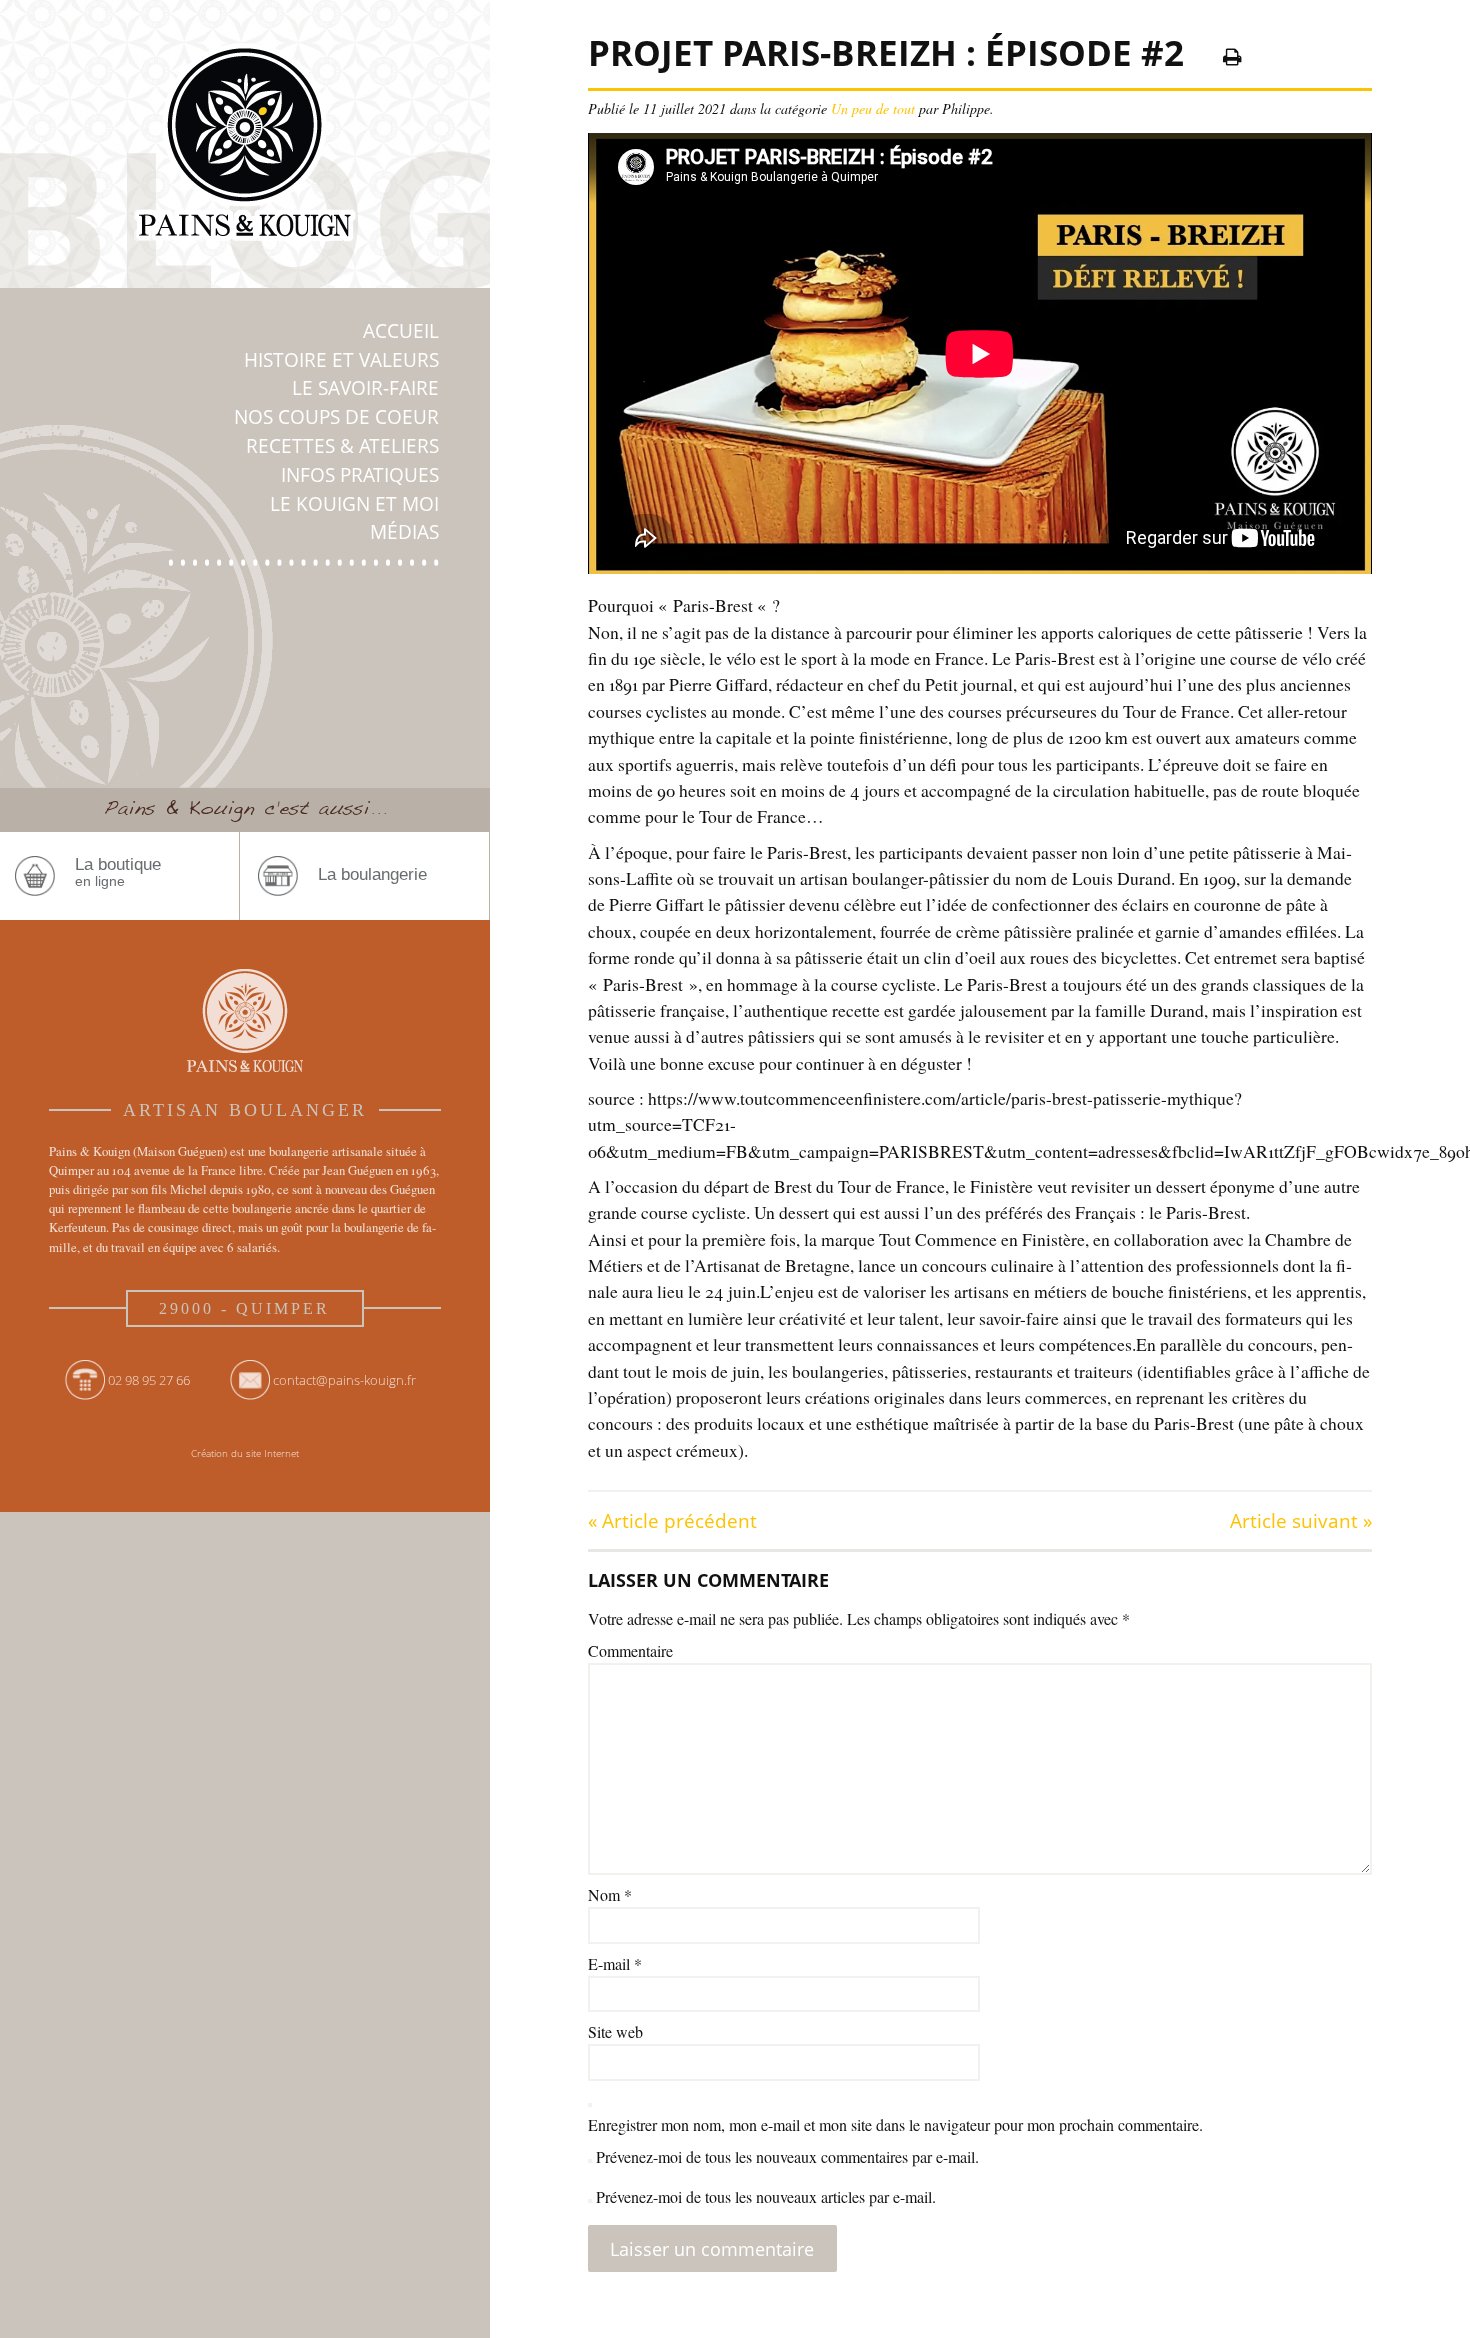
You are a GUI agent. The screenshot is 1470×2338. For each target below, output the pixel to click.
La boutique (118, 872)
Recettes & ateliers (342, 445)
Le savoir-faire (365, 387)
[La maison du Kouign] (245, 145)
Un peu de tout (873, 108)
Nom (610, 1894)
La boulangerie (372, 874)
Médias (404, 531)
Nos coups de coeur (336, 416)
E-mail (615, 1963)
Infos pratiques (360, 474)
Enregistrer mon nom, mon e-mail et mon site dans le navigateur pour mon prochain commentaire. (895, 2124)
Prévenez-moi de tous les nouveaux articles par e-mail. (766, 2196)
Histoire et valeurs (341, 359)
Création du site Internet (245, 1453)
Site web (615, 2031)
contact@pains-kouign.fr (344, 1380)
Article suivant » (1301, 1520)
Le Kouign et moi (354, 503)
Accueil (401, 330)
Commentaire (630, 1650)
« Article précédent (672, 1520)
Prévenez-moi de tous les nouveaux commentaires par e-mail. (787, 2156)
